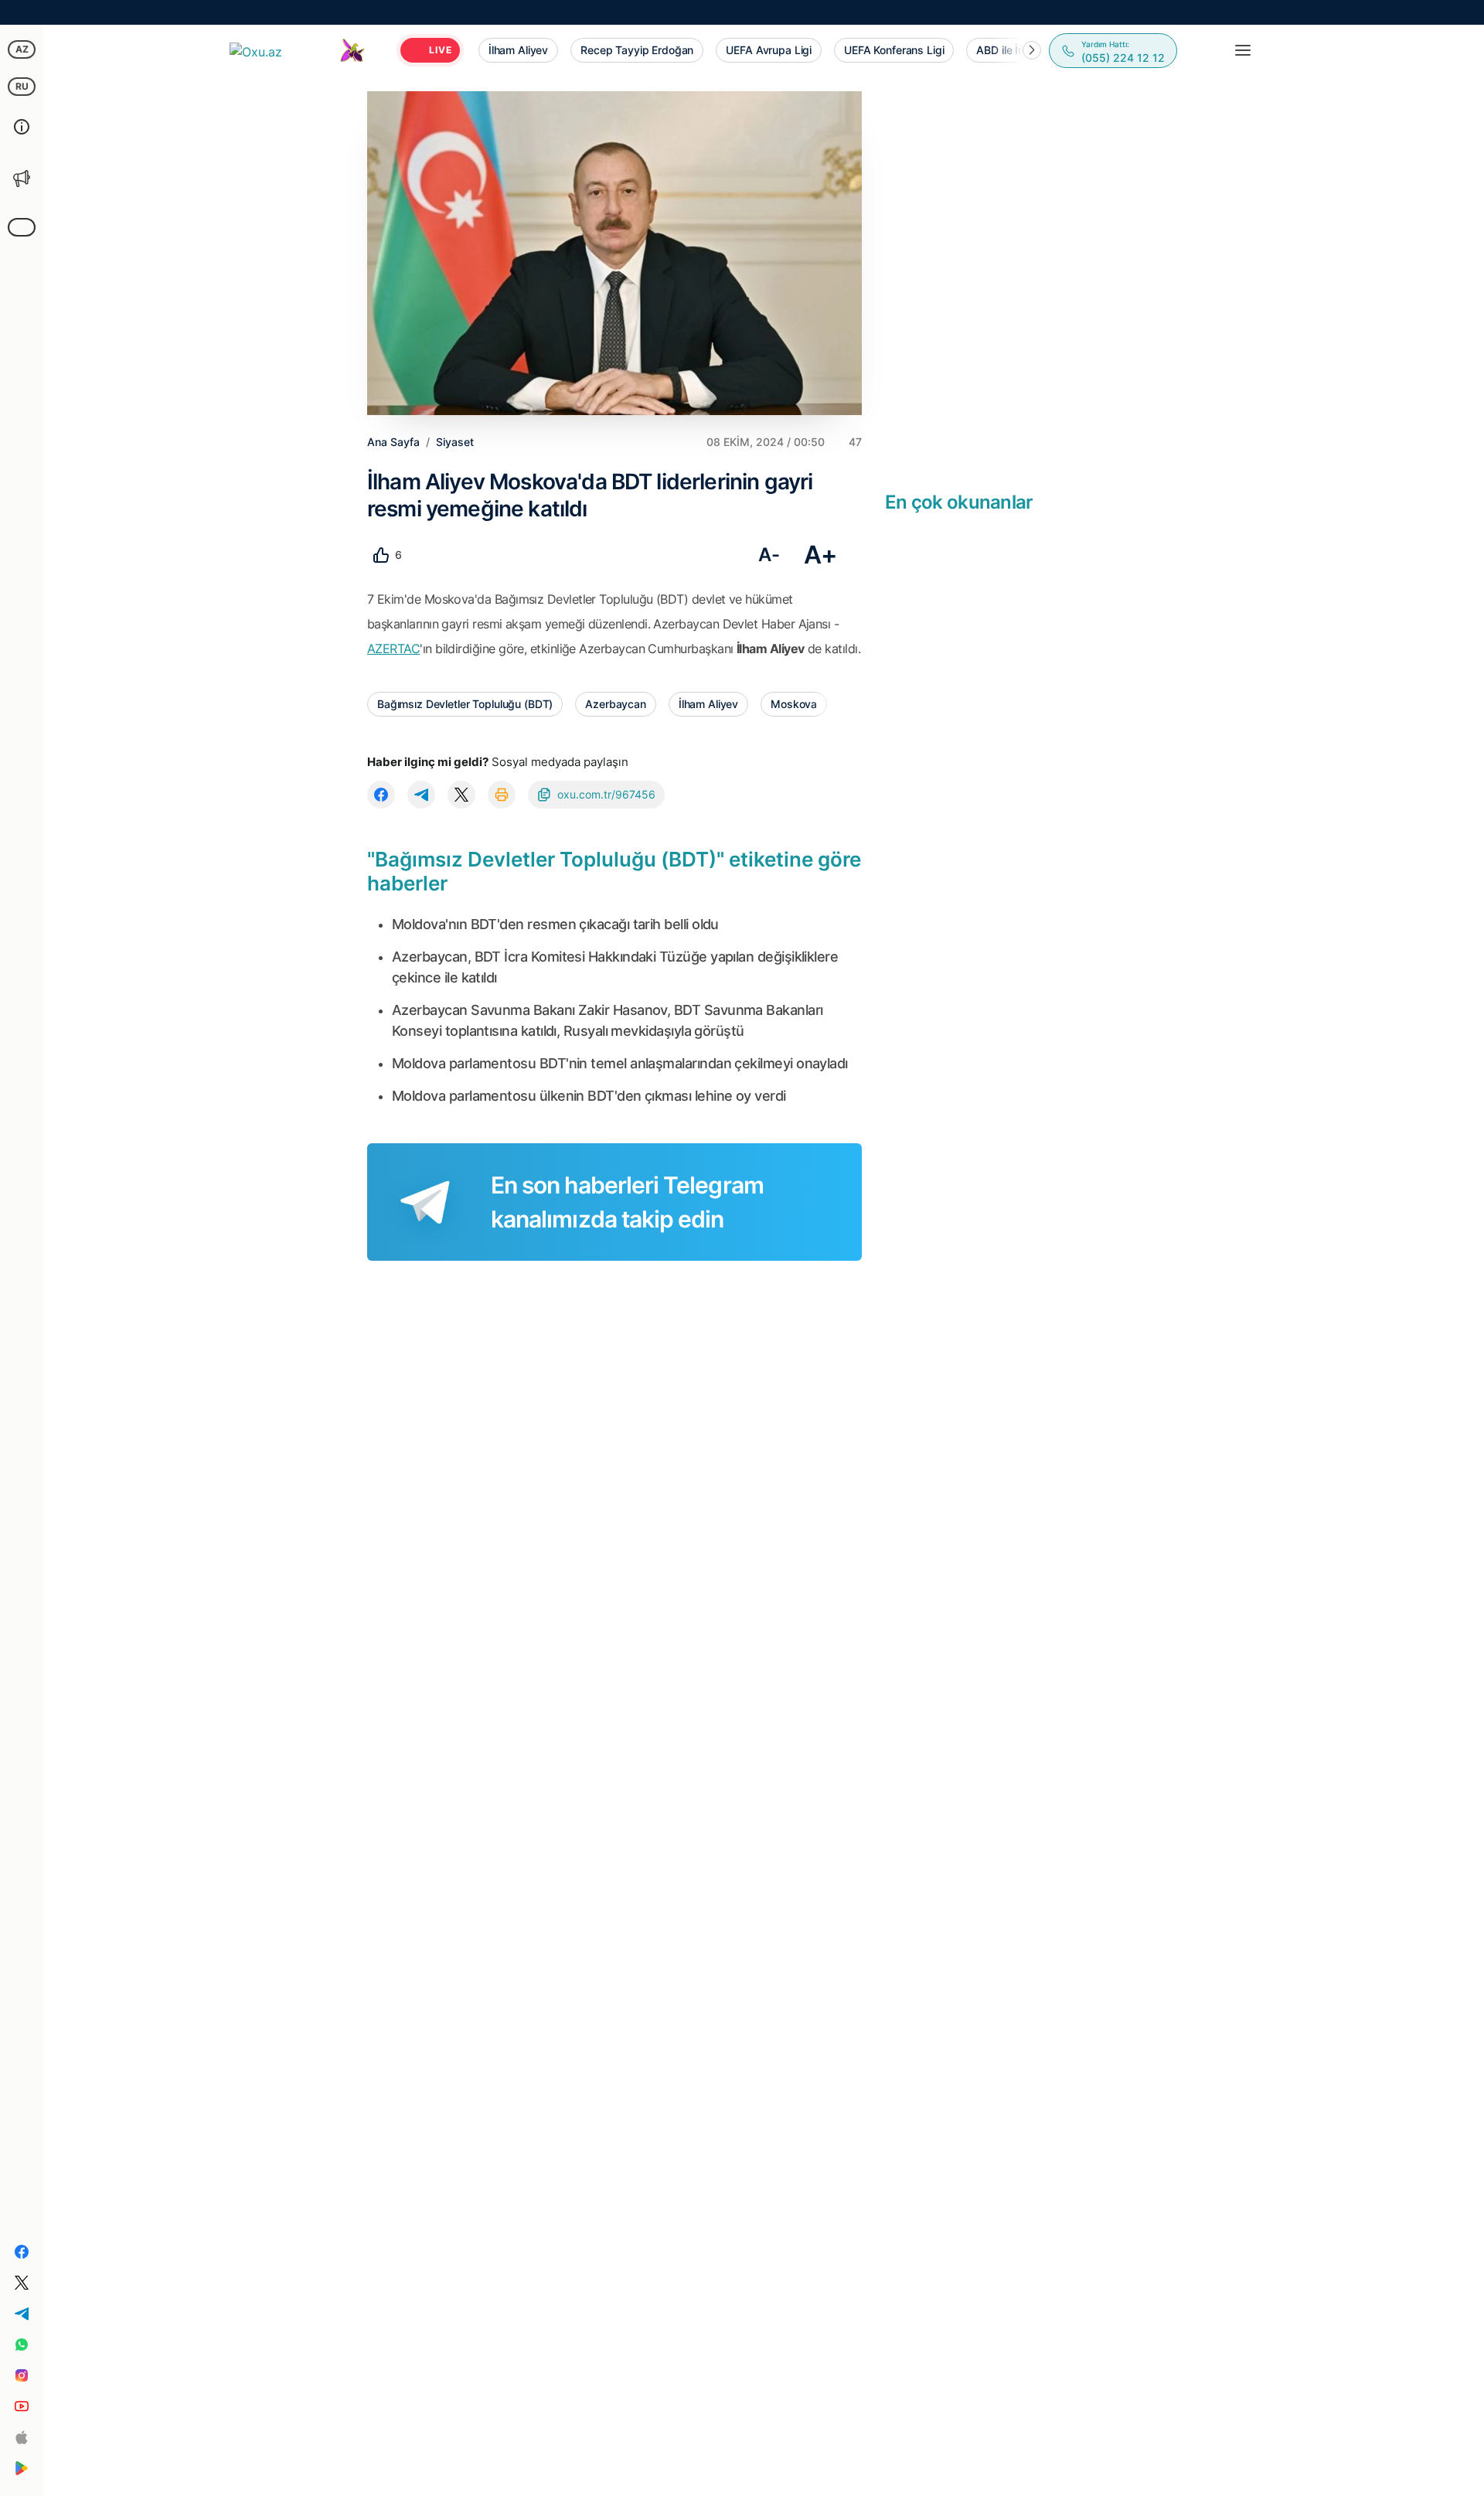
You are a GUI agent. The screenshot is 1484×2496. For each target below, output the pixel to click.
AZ (22, 49)
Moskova (794, 704)
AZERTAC (393, 649)
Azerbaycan (616, 704)
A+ (820, 555)
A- (769, 555)
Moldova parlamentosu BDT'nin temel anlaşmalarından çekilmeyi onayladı (620, 1063)
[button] (1032, 50)
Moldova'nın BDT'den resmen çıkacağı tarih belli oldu (555, 924)
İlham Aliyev (708, 704)
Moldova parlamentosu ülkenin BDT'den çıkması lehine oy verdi (589, 1096)
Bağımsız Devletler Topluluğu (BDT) (465, 704)
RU (22, 86)
